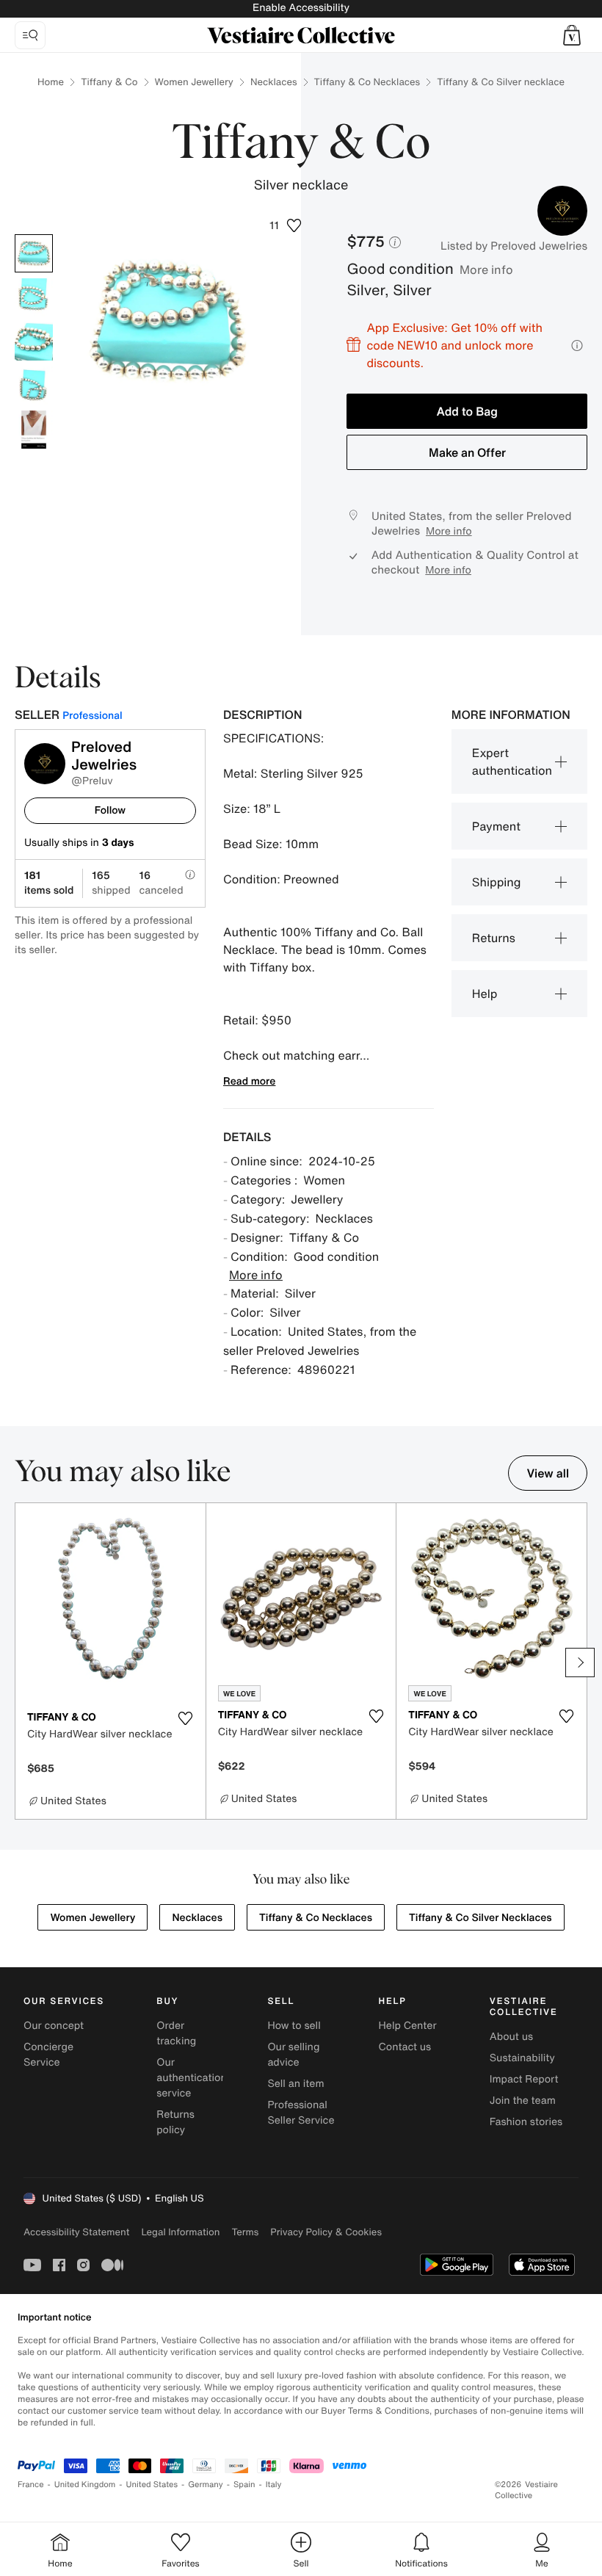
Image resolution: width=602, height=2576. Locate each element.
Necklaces (274, 82)
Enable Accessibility (301, 8)
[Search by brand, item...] (30, 35)
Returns (494, 938)
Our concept (54, 2026)
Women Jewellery (194, 82)
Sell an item (295, 2084)
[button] (572, 35)
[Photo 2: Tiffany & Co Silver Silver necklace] (34, 297)
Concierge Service (48, 2055)
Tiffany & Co (109, 82)
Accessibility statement (76, 2232)
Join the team (523, 2101)
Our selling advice (293, 2055)
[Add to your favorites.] (186, 1718)
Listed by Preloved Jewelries (514, 246)
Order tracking (176, 2033)
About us (511, 2037)
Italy (274, 2485)
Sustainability (522, 2058)
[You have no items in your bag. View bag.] (572, 35)
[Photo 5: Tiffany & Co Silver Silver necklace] (34, 430)
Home (51, 82)
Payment (496, 826)
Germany (206, 2485)
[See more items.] (580, 1663)
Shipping (497, 882)
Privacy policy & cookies (326, 2232)
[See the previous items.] (22, 1663)
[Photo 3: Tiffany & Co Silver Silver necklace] (34, 341)
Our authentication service (192, 2078)
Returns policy (175, 2122)
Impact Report (524, 2079)
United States (152, 2485)
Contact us (405, 2047)
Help (485, 994)
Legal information (180, 2232)
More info (486, 269)
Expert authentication (512, 761)
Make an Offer (467, 452)
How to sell (294, 2026)
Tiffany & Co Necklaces (367, 82)
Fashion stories (526, 2122)
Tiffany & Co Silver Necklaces (480, 1918)
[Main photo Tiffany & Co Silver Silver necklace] (34, 253)
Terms (245, 2232)
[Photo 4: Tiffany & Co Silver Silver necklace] (34, 386)
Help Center (408, 2026)
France (31, 2485)
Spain (244, 2485)
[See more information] (577, 345)
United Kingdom (85, 2485)
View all (548, 1473)
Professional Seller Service (301, 2113)
